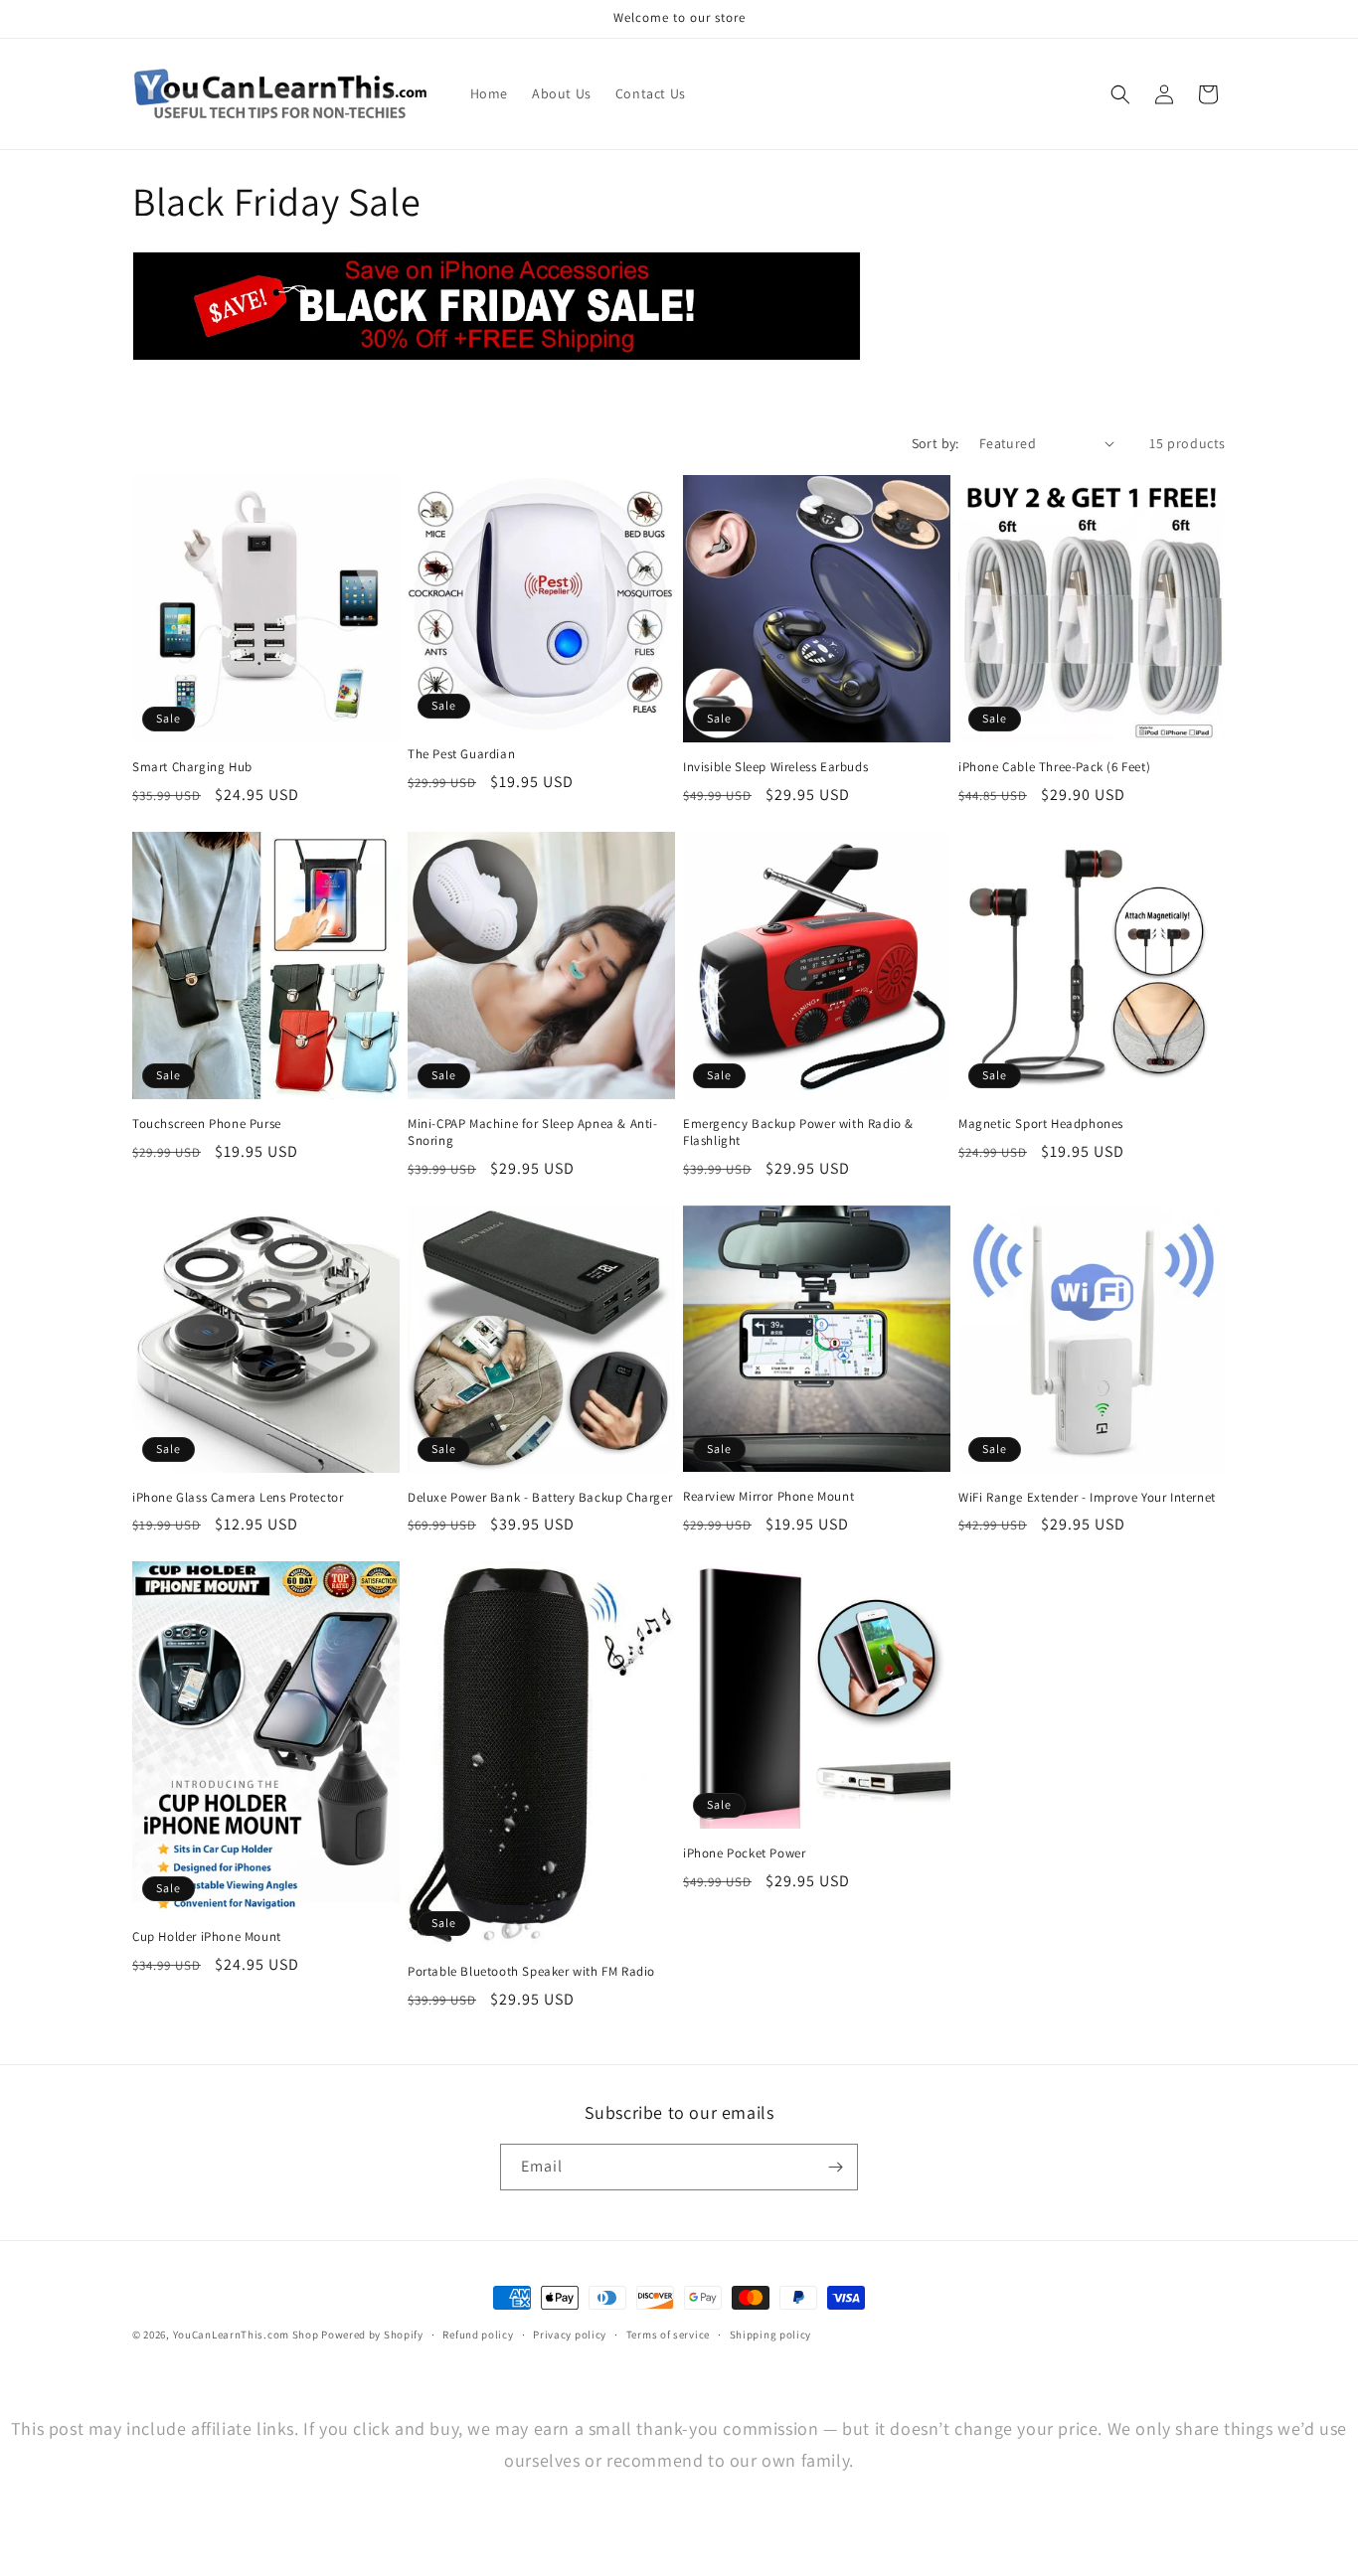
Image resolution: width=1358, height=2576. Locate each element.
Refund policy (478, 2334)
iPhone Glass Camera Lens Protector (238, 1498)
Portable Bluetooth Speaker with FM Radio (531, 1972)
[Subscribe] (835, 2167)
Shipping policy (771, 2334)
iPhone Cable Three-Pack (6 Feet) (1054, 767)
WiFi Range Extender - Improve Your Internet (1087, 1498)
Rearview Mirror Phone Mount (768, 1497)
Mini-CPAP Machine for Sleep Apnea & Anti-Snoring (533, 1132)
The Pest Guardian (461, 754)
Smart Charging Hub (192, 767)
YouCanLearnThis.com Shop (246, 2334)
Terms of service (668, 2334)
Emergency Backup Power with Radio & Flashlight (798, 1132)
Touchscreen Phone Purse (207, 1124)
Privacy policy (570, 2334)
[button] (1120, 94)
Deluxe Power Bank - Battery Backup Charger (540, 1498)
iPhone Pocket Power (744, 1853)
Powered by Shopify (372, 2334)
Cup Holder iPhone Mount (207, 1937)
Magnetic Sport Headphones (1041, 1124)
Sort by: (935, 443)
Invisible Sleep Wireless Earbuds (775, 767)
